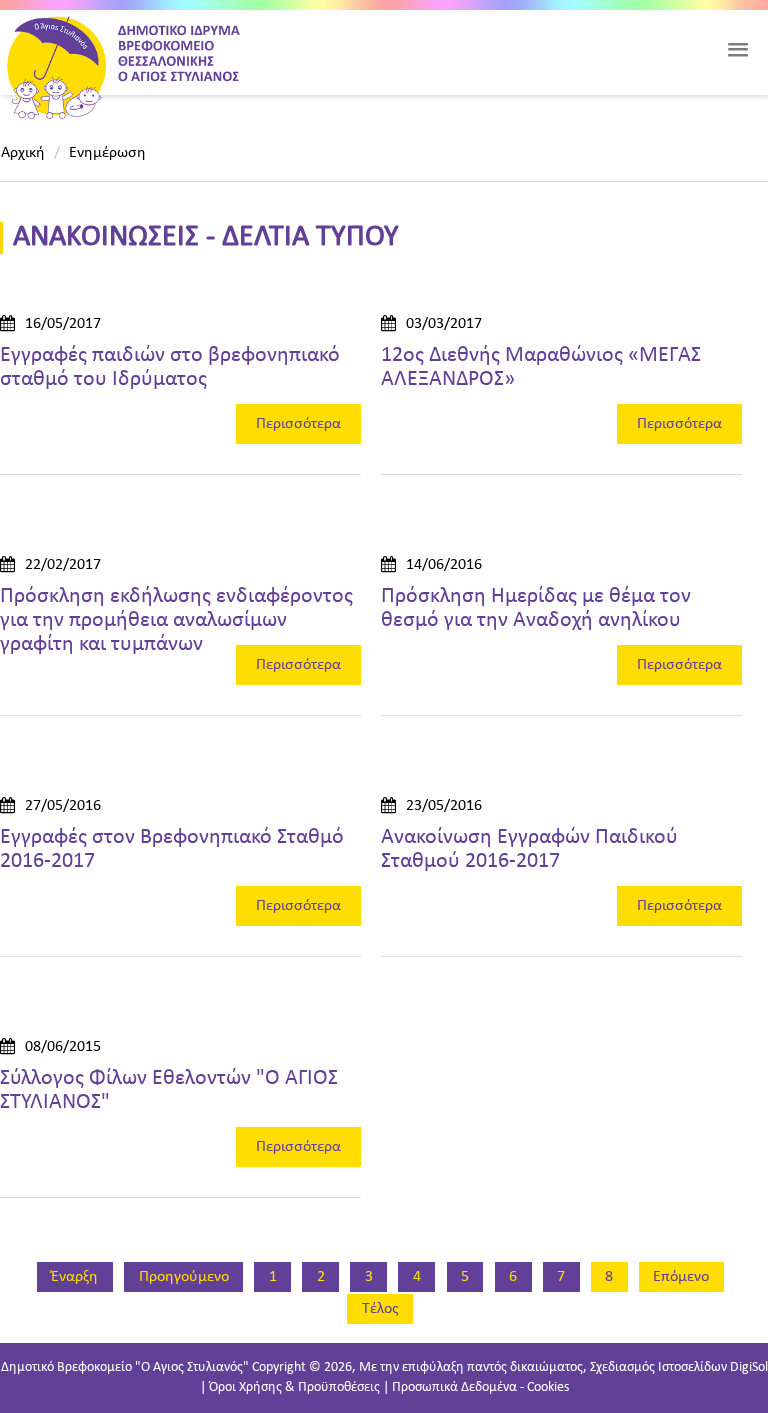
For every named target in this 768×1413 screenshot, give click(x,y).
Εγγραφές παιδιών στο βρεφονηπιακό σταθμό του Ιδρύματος (170, 367)
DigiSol (749, 1367)
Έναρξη (74, 1277)
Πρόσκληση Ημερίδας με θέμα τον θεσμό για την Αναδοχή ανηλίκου (536, 608)
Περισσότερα (298, 424)
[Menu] (738, 50)
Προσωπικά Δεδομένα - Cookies (480, 1387)
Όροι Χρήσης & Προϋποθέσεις (294, 1387)
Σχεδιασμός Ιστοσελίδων (658, 1367)
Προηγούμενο (184, 1277)
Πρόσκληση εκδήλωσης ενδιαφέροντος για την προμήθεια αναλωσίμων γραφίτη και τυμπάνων (176, 620)
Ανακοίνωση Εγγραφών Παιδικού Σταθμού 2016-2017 (529, 849)
